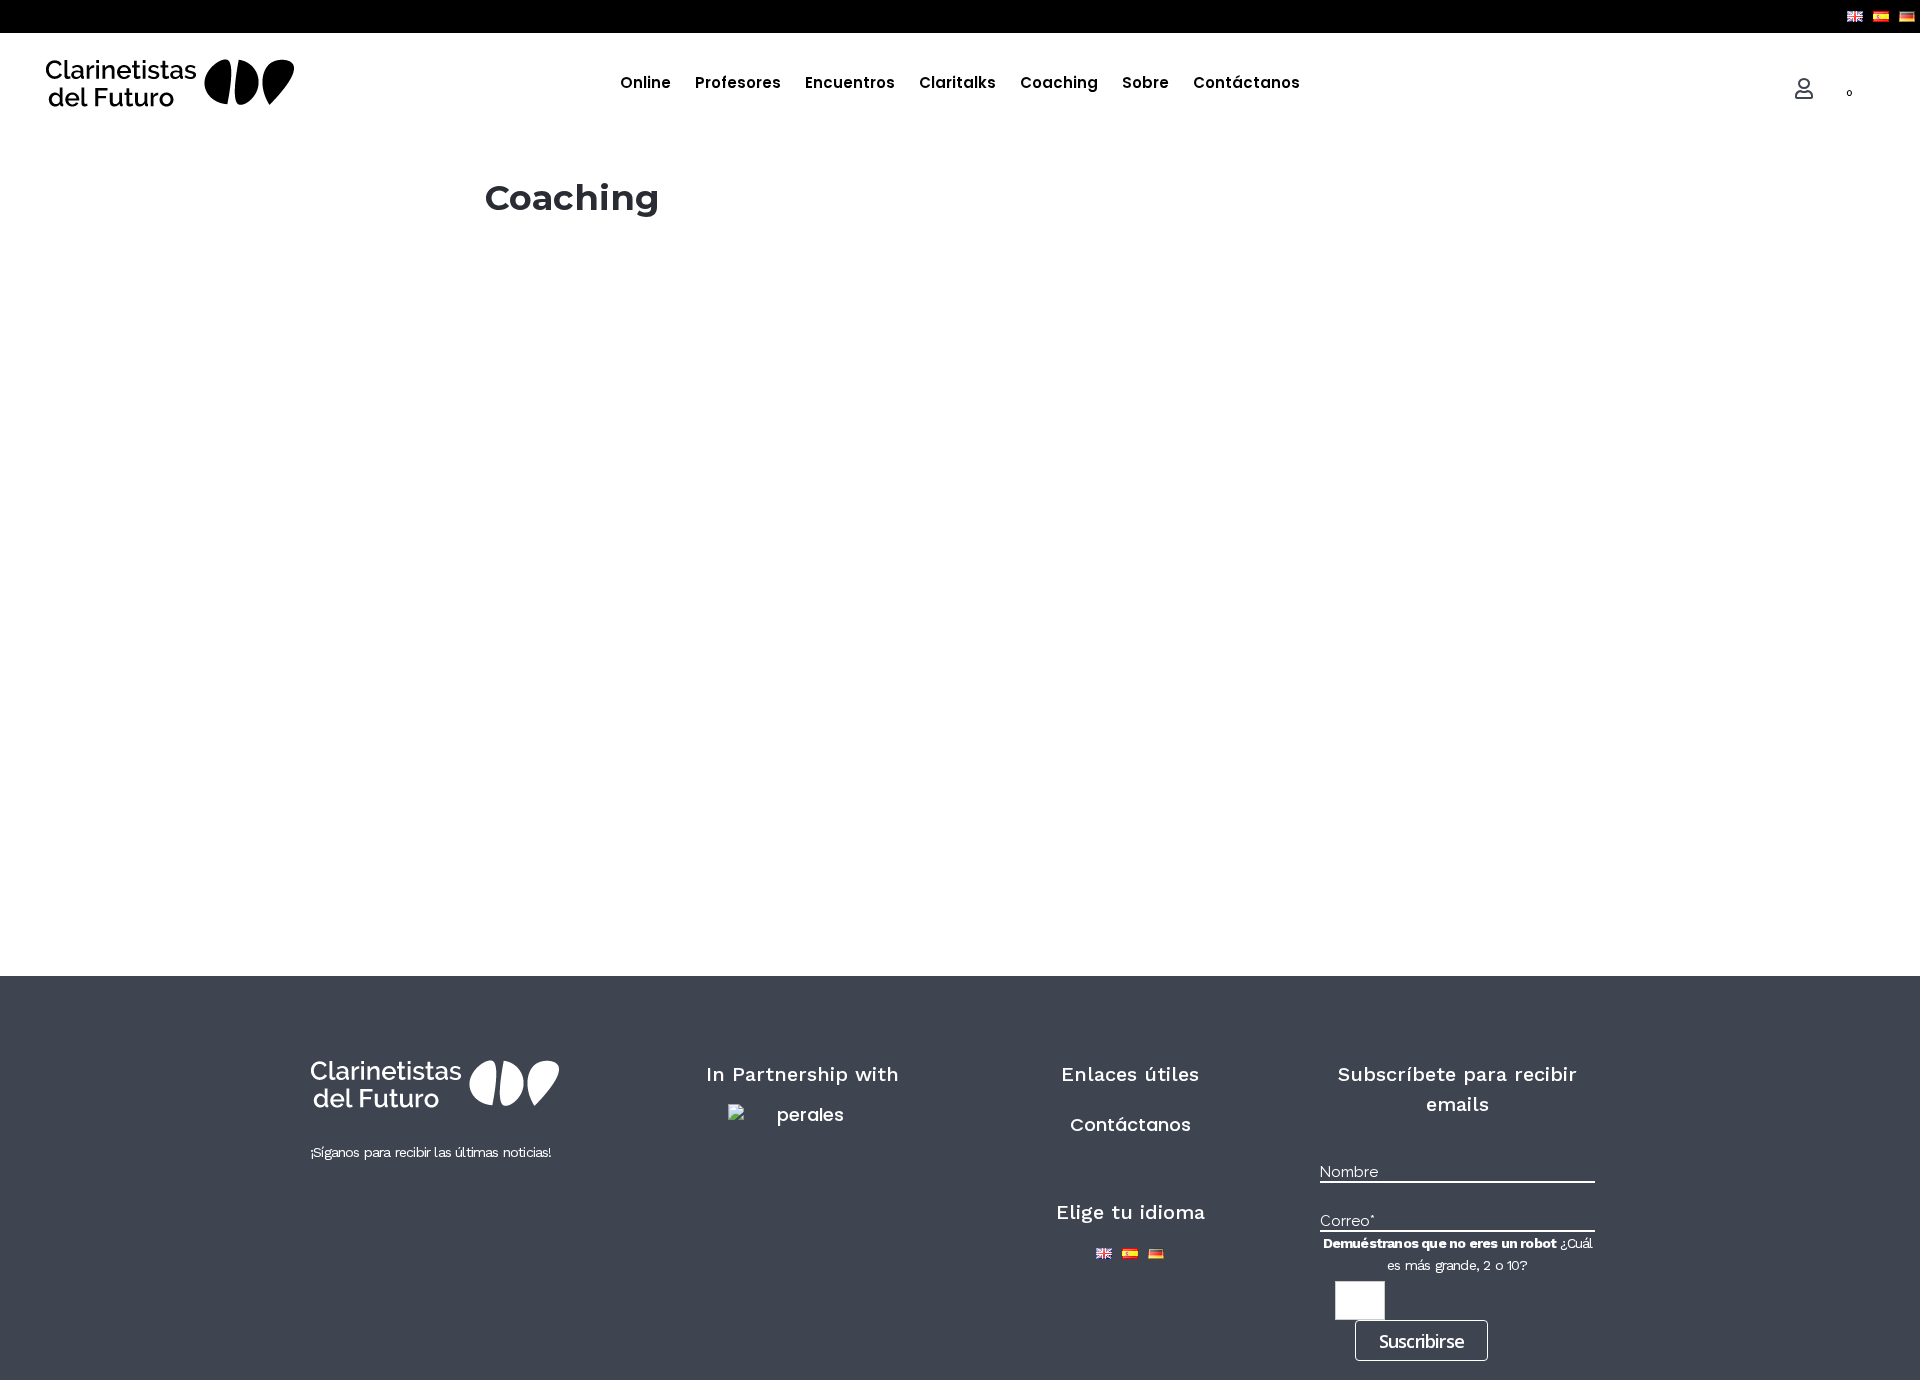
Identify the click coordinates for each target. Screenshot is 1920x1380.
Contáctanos (1130, 1124)
